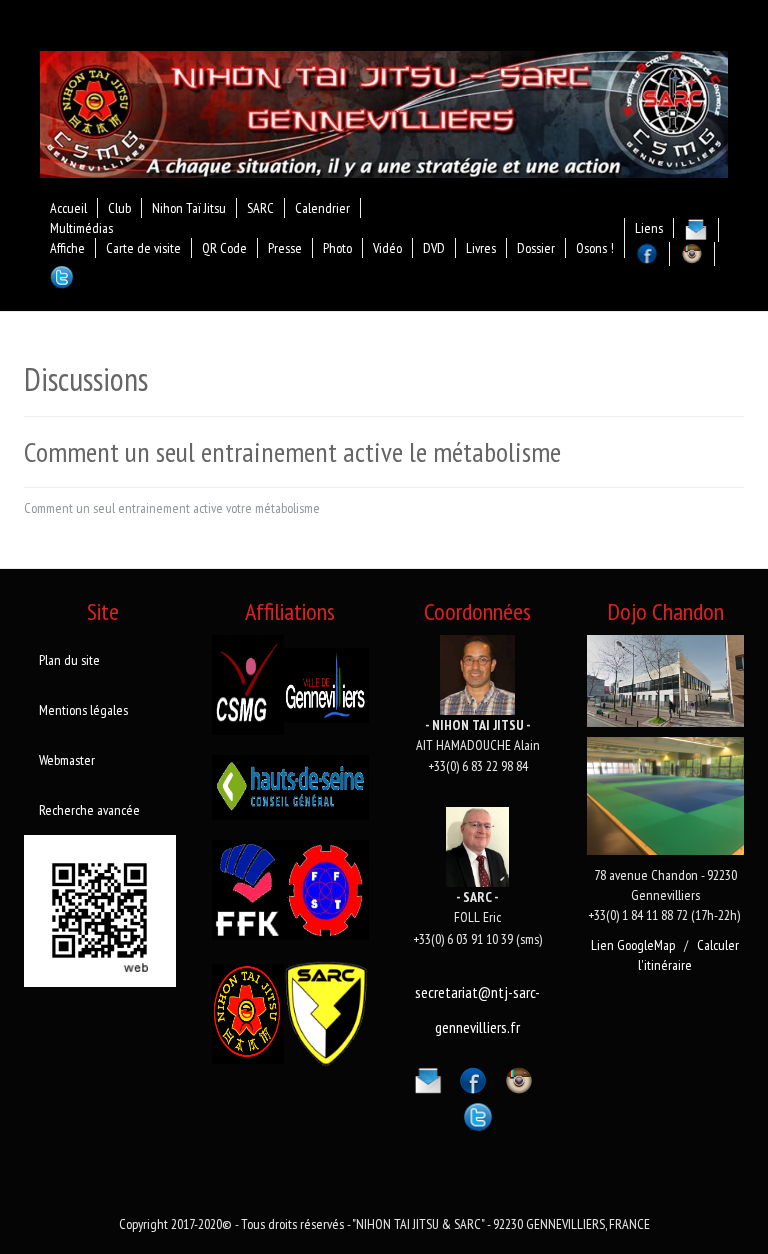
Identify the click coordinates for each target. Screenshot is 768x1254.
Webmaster (67, 760)
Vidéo (387, 248)
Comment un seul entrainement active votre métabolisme (172, 508)
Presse (285, 248)
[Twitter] (478, 1114)
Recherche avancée (89, 810)
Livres (481, 248)
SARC (260, 208)
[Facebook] (473, 1077)
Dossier (536, 248)
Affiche (67, 248)
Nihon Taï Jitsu (189, 208)
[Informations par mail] (428, 1077)
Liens (649, 228)
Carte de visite (143, 248)
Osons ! (595, 248)
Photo (337, 248)
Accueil (68, 208)
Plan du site (69, 660)
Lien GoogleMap (633, 945)
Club (119, 208)
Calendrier (322, 208)
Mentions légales (83, 710)
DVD (434, 248)
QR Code (224, 248)
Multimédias (81, 228)
